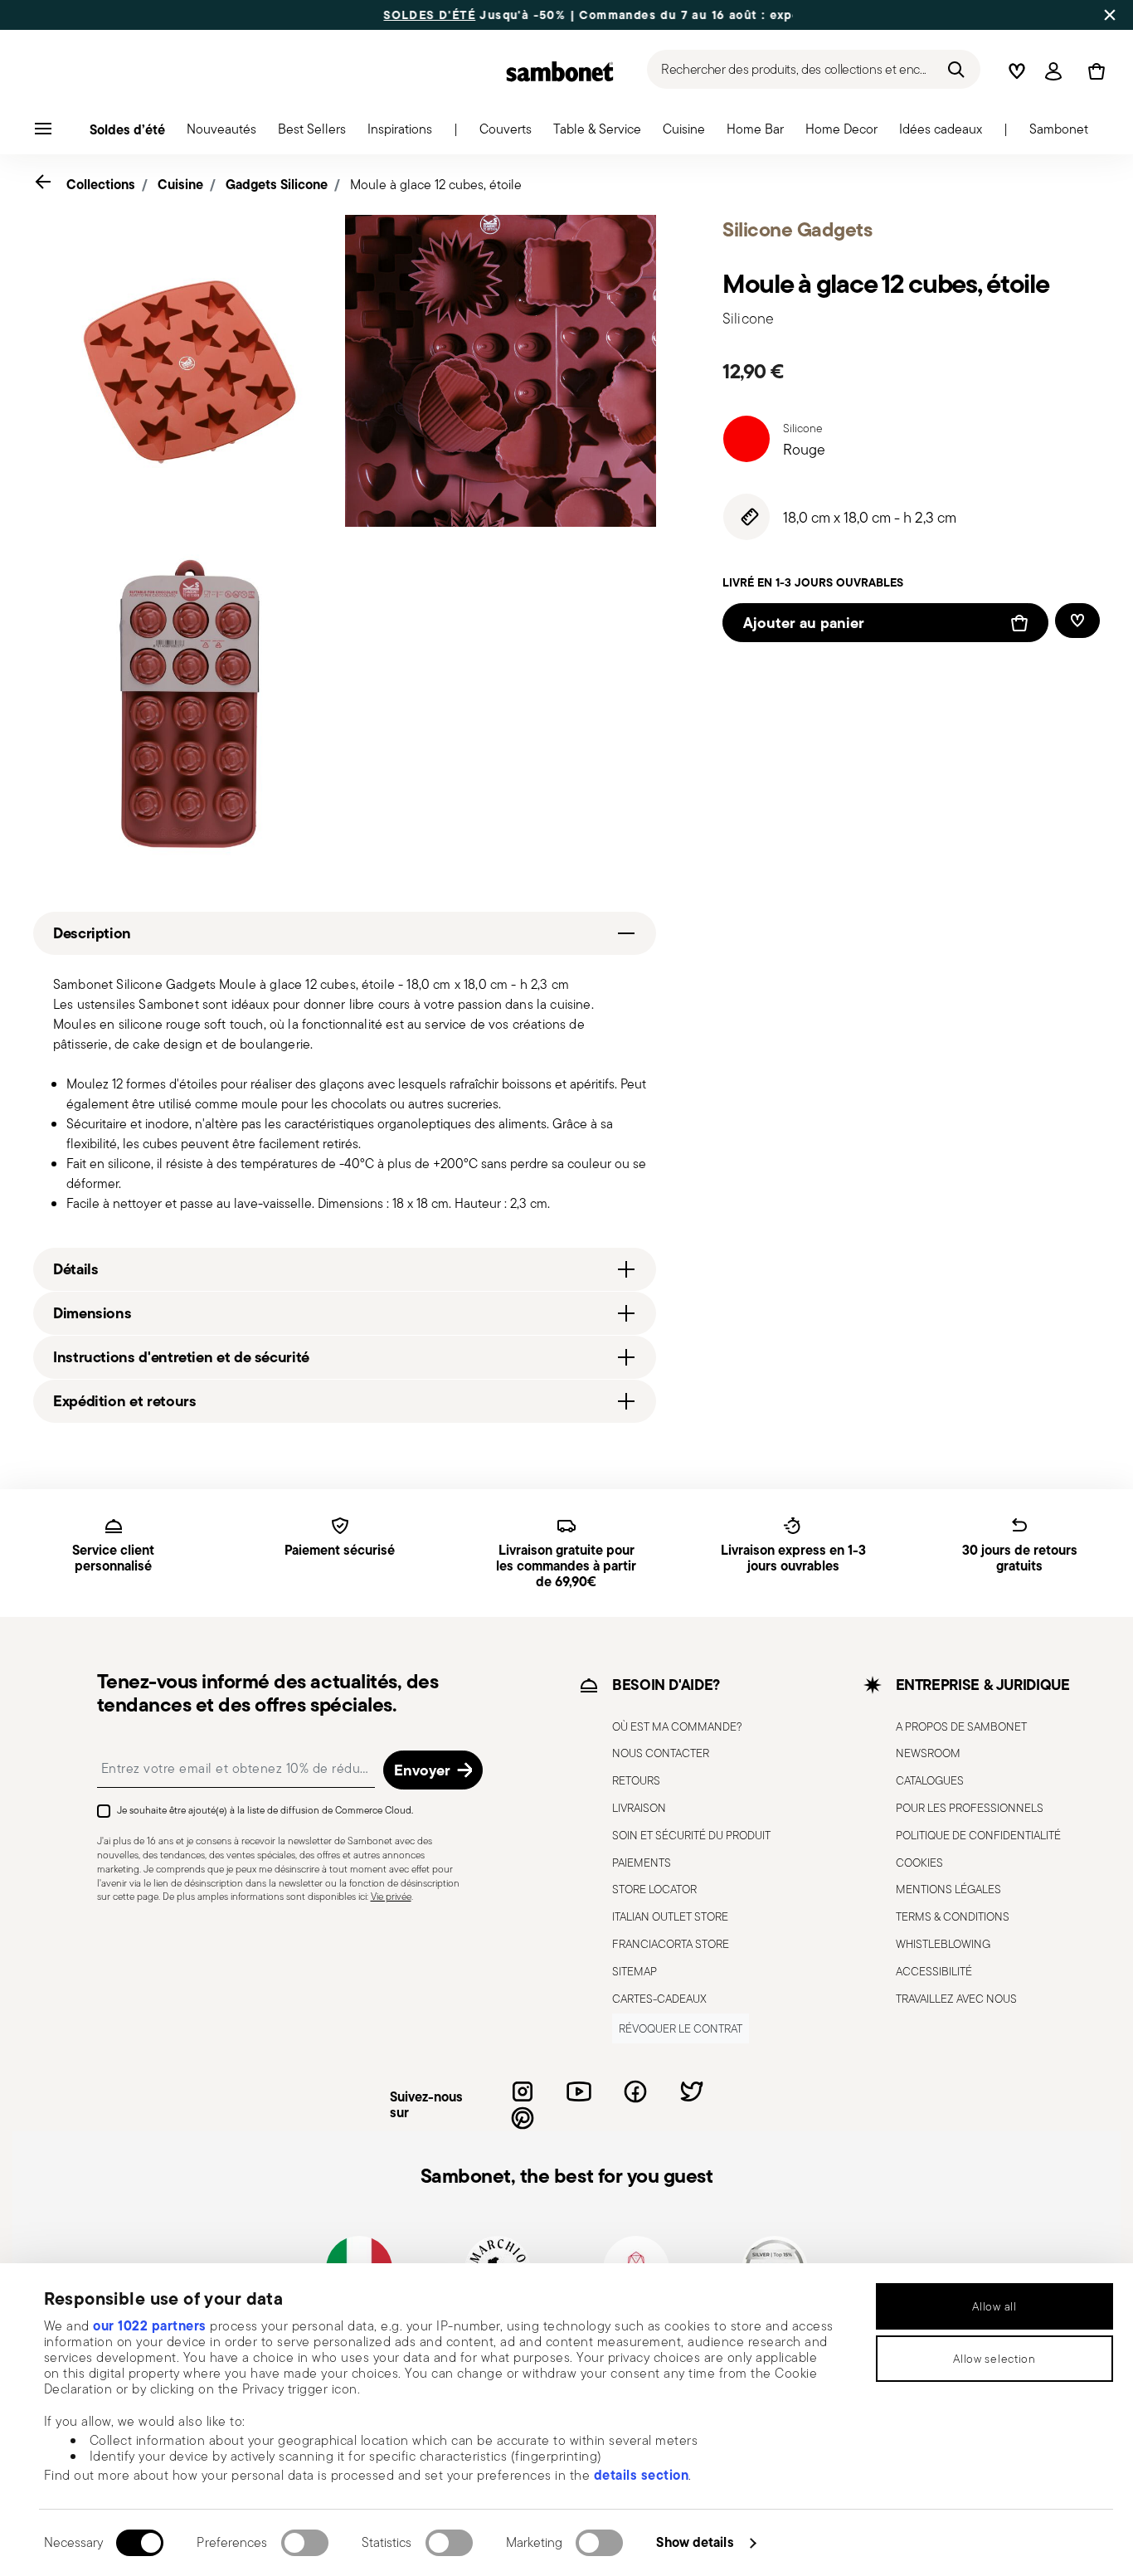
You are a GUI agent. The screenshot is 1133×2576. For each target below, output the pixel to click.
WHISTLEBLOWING (943, 1944)
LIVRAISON (639, 1808)
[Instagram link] (523, 2091)
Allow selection (994, 2359)
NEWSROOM (928, 1753)
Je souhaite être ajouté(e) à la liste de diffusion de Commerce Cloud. (265, 1810)
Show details (695, 2542)
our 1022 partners (150, 2325)
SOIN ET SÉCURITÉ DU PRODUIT (691, 1835)
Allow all (994, 2306)
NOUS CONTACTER (661, 1753)
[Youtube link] (579, 2091)
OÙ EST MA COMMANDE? (677, 1726)
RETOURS (636, 1780)
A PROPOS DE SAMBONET (961, 1726)
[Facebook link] (635, 2091)
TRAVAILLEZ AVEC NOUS (956, 1999)
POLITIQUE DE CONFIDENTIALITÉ (978, 1835)
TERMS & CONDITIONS (953, 1916)
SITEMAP (635, 1971)
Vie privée (391, 1896)
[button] (221, 134)
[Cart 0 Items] (1093, 71)
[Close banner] (1110, 15)
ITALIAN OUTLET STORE (670, 1916)
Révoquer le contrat (681, 2028)
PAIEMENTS (642, 1863)
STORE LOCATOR (654, 1889)
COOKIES (919, 1863)
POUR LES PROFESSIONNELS (970, 1808)
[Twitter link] (692, 2091)
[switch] (305, 2543)
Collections (101, 184)
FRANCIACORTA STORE (671, 1944)
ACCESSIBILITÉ (934, 1971)
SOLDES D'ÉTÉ (374, 15)
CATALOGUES (930, 1780)
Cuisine (180, 184)
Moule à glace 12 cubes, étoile (436, 185)
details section (642, 2475)
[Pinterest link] (523, 2118)
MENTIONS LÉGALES (948, 1889)
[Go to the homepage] (560, 71)
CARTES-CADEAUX (659, 1999)
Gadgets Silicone (277, 184)
